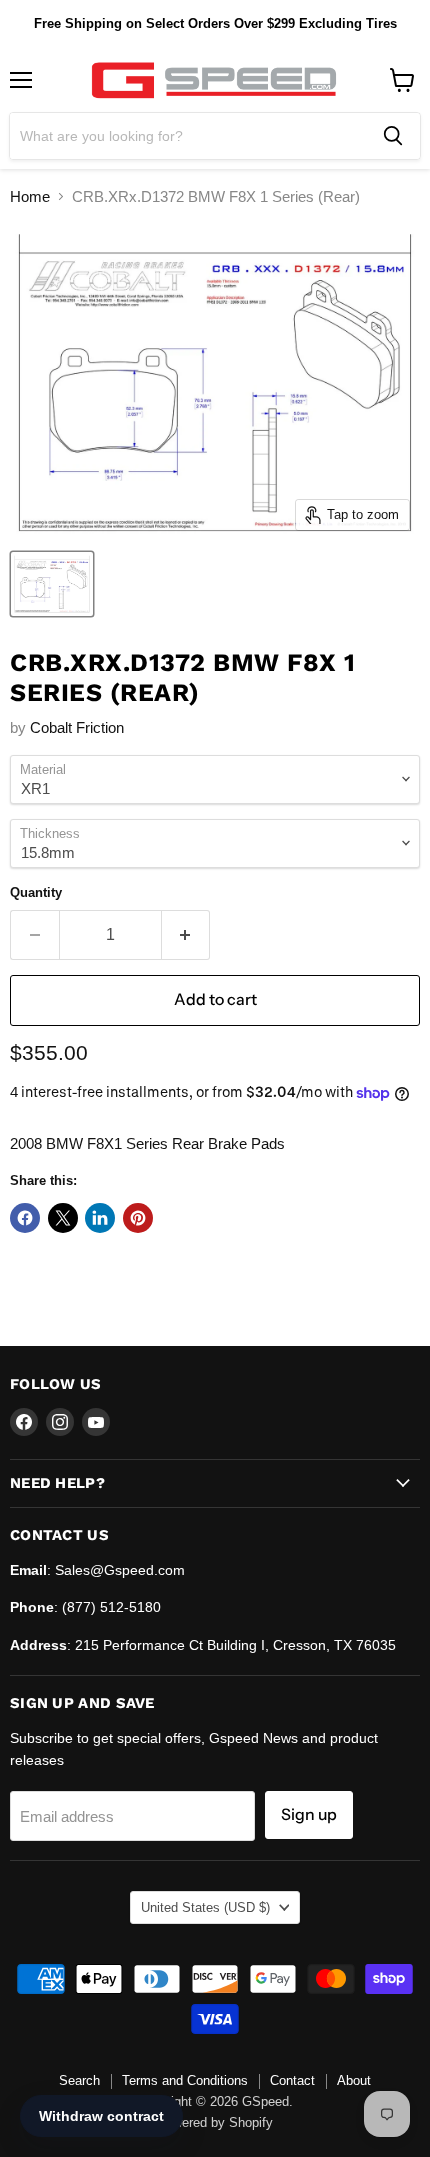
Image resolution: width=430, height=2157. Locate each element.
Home (30, 196)
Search (79, 2080)
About (354, 2080)
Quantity (36, 892)
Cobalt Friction (77, 727)
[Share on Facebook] (25, 1218)
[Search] (393, 136)
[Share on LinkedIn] (100, 1218)
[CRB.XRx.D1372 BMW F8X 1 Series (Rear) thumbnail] (52, 584)
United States (205, 1907)
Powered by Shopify (215, 2122)
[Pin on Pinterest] (138, 1218)
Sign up (309, 1814)
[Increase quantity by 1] (186, 935)
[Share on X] (63, 1218)
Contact (292, 2080)
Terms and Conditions (185, 2080)
